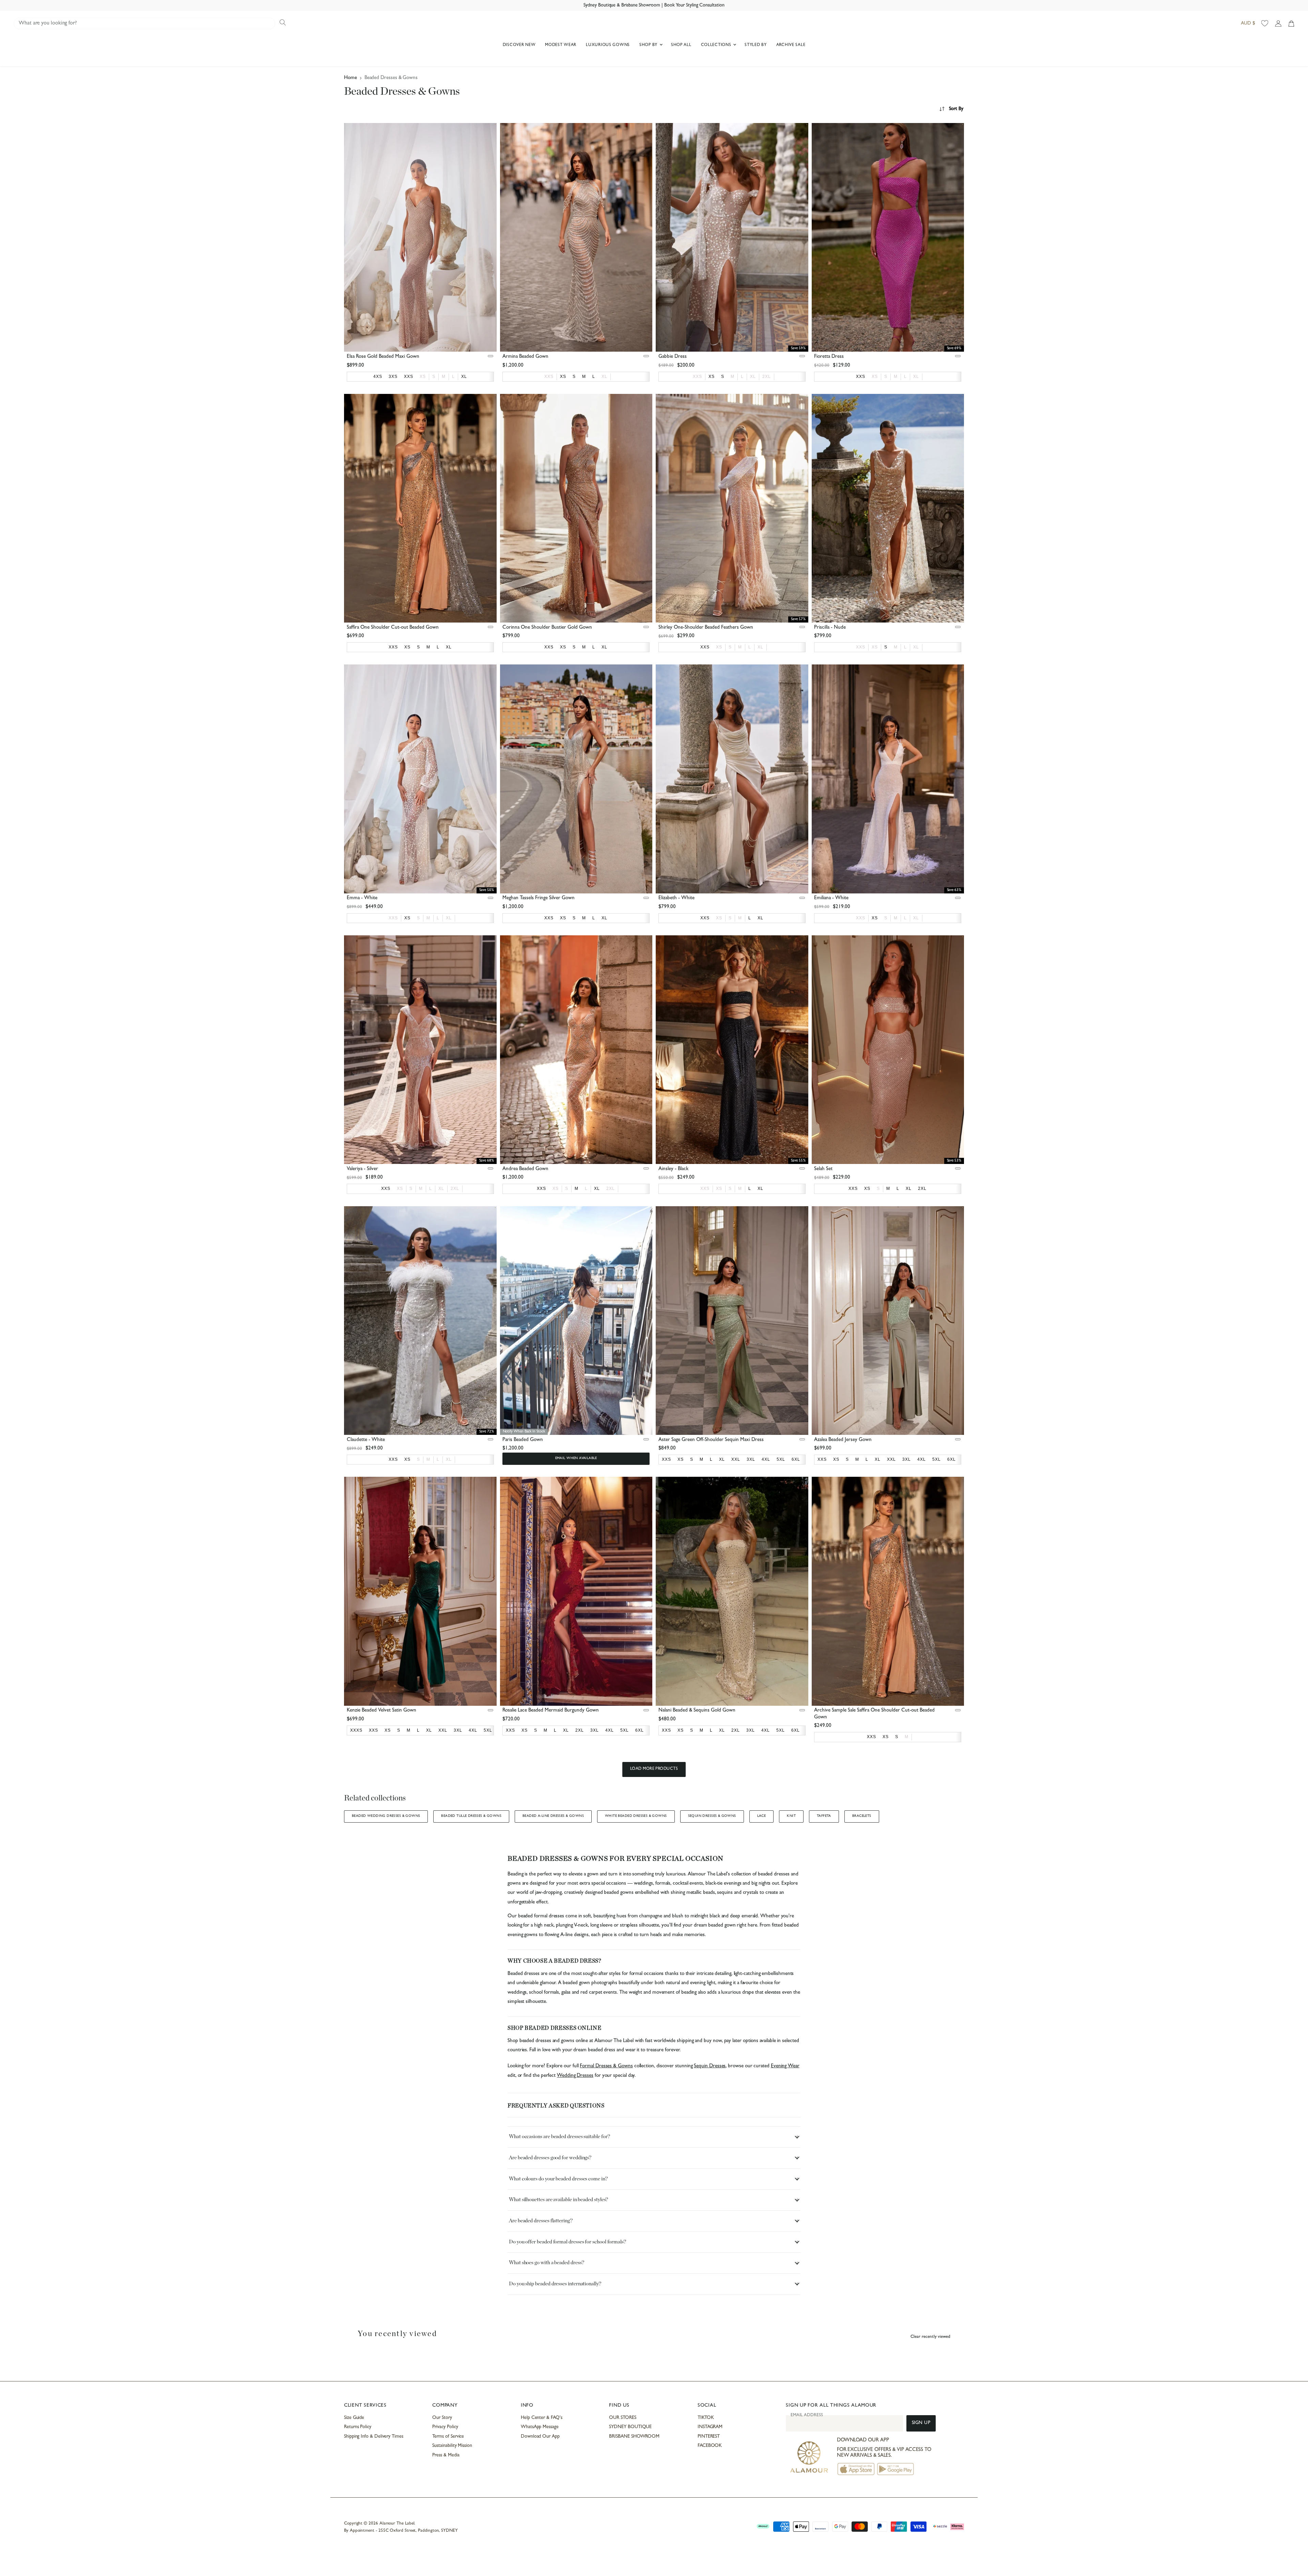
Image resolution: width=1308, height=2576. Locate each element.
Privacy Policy (445, 2427)
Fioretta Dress (829, 357)
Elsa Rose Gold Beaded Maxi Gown (383, 357)
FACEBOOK (710, 2446)
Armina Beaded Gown (525, 357)
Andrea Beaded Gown (525, 1169)
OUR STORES (622, 2418)
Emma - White (362, 898)
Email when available (576, 1458)
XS (423, 377)
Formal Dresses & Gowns (606, 2066)
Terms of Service (448, 2437)
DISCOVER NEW (519, 45)
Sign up (921, 2423)
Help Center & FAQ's (542, 2418)
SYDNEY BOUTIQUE (630, 2427)
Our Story (442, 2418)
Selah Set (823, 1169)
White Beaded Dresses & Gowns (636, 1816)
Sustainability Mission (452, 2446)
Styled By (756, 45)
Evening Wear (785, 2066)
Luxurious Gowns (608, 45)
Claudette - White (366, 1440)
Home (351, 78)
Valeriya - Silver (362, 1169)
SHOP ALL (681, 45)
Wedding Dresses (575, 2076)
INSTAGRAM (710, 2427)
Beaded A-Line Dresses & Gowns (553, 1816)
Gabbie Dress (673, 357)
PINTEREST (709, 2437)
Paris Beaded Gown (523, 1440)
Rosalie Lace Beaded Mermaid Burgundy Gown (551, 1711)
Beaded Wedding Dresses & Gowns (386, 1816)
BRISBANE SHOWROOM (634, 2437)
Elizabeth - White (676, 898)
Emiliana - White (831, 898)
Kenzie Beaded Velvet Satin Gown (381, 1711)
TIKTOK (706, 2418)
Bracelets (862, 1816)
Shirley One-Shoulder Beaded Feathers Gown (706, 628)
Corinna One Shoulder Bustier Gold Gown (547, 628)
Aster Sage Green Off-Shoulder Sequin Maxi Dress (711, 1440)
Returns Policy (358, 2427)
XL (604, 377)
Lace (762, 1816)
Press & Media (446, 2455)
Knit (791, 1816)
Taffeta (824, 1816)
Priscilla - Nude (830, 628)
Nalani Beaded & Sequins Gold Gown (697, 1711)
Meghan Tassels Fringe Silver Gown (539, 898)
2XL (767, 377)
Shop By (649, 45)
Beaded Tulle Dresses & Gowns (471, 1816)
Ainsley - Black (673, 1169)
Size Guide (354, 2418)
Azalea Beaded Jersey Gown (843, 1440)
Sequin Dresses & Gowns (712, 1816)
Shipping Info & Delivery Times (374, 2437)
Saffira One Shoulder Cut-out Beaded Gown (393, 628)
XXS (549, 377)
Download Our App (540, 2437)
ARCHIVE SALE (791, 45)
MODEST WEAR (561, 45)
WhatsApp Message (540, 2427)
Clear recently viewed (930, 2337)
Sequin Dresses (710, 2066)
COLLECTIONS (717, 45)
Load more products (654, 1769)
